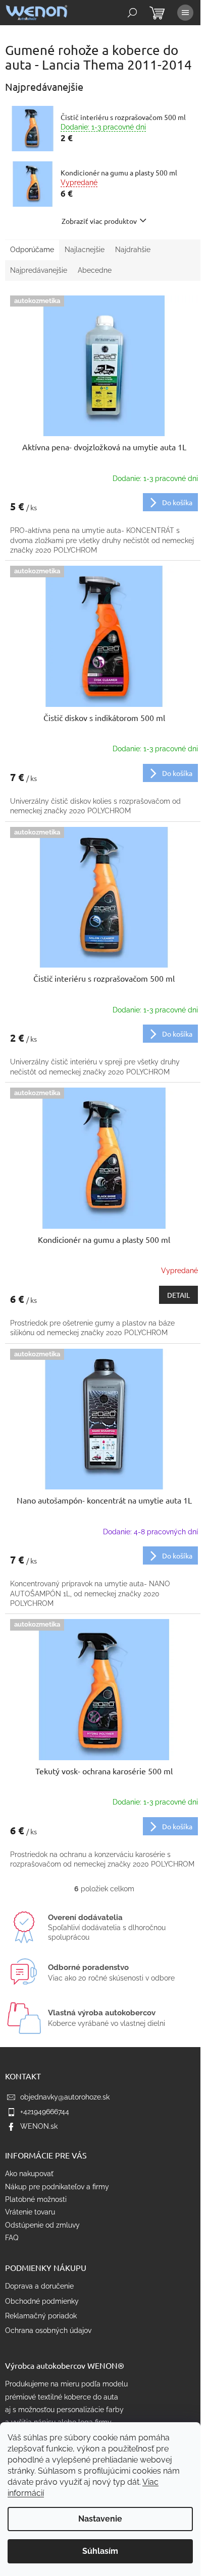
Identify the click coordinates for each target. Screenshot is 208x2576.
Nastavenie (100, 2519)
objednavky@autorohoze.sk (65, 2097)
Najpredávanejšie (39, 270)
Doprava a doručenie (39, 2286)
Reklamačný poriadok (41, 2316)
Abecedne (95, 270)
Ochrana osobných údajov (48, 2330)
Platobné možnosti (36, 2199)
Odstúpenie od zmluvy (42, 2225)
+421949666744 (45, 2112)
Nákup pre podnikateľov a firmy (57, 2187)
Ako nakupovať (29, 2174)
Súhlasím (100, 2551)
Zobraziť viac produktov (99, 221)
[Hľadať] (132, 13)
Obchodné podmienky (42, 2301)
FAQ (12, 2238)
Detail (178, 1295)
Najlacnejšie (85, 250)
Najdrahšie (133, 250)
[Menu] (185, 13)
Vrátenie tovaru (30, 2212)
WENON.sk (39, 2126)
